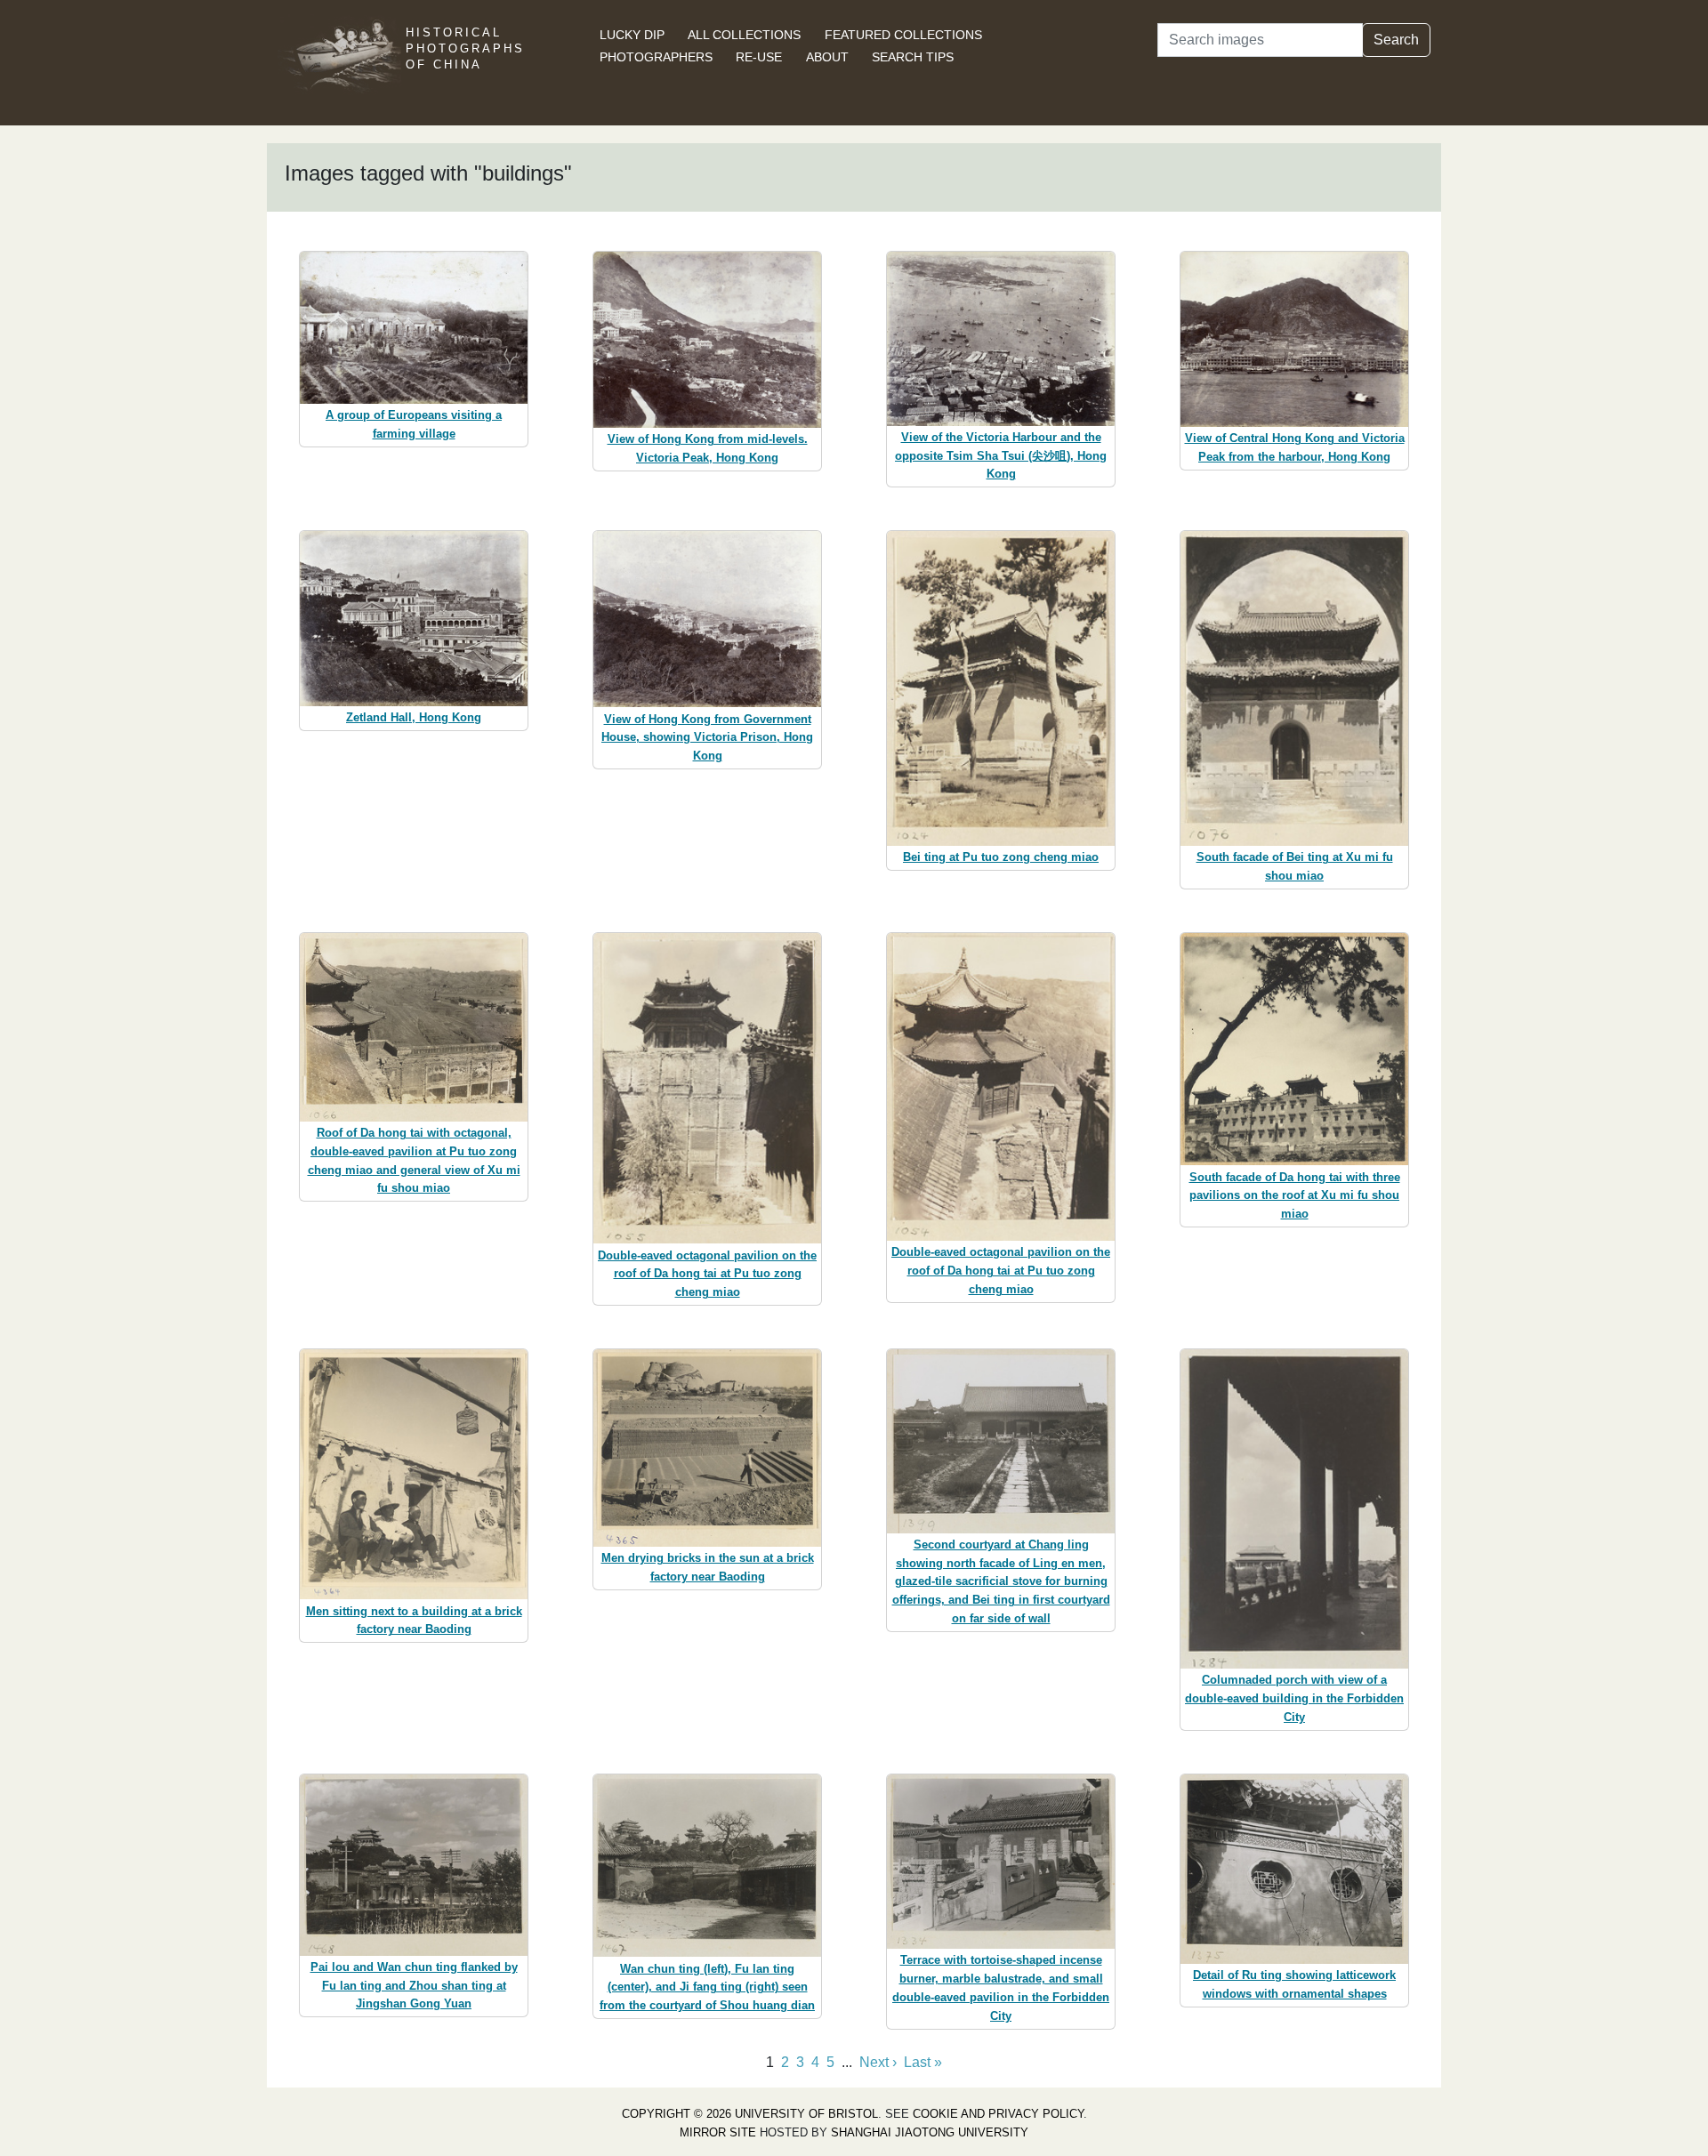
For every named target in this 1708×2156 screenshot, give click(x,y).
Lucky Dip (632, 35)
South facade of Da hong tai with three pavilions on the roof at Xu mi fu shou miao (1295, 1196)
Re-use (759, 57)
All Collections (744, 35)
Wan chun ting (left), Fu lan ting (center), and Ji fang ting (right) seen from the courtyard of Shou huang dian (707, 1987)
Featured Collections (903, 35)
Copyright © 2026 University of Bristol (750, 2114)
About (827, 57)
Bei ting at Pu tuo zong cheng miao (1001, 857)
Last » (923, 2062)
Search (1396, 40)
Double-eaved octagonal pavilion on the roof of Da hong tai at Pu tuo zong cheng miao (707, 1274)
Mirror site (718, 2132)
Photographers (656, 57)
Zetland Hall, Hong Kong (414, 717)
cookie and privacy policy (998, 2114)
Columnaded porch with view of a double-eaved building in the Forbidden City (1294, 1698)
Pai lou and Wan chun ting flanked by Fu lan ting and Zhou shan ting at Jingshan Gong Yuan (414, 1986)
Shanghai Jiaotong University (930, 2132)
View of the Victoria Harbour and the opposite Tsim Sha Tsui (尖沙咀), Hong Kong (1001, 456)
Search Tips (913, 57)
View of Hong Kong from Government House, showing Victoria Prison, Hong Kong (707, 738)
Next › (878, 2062)
